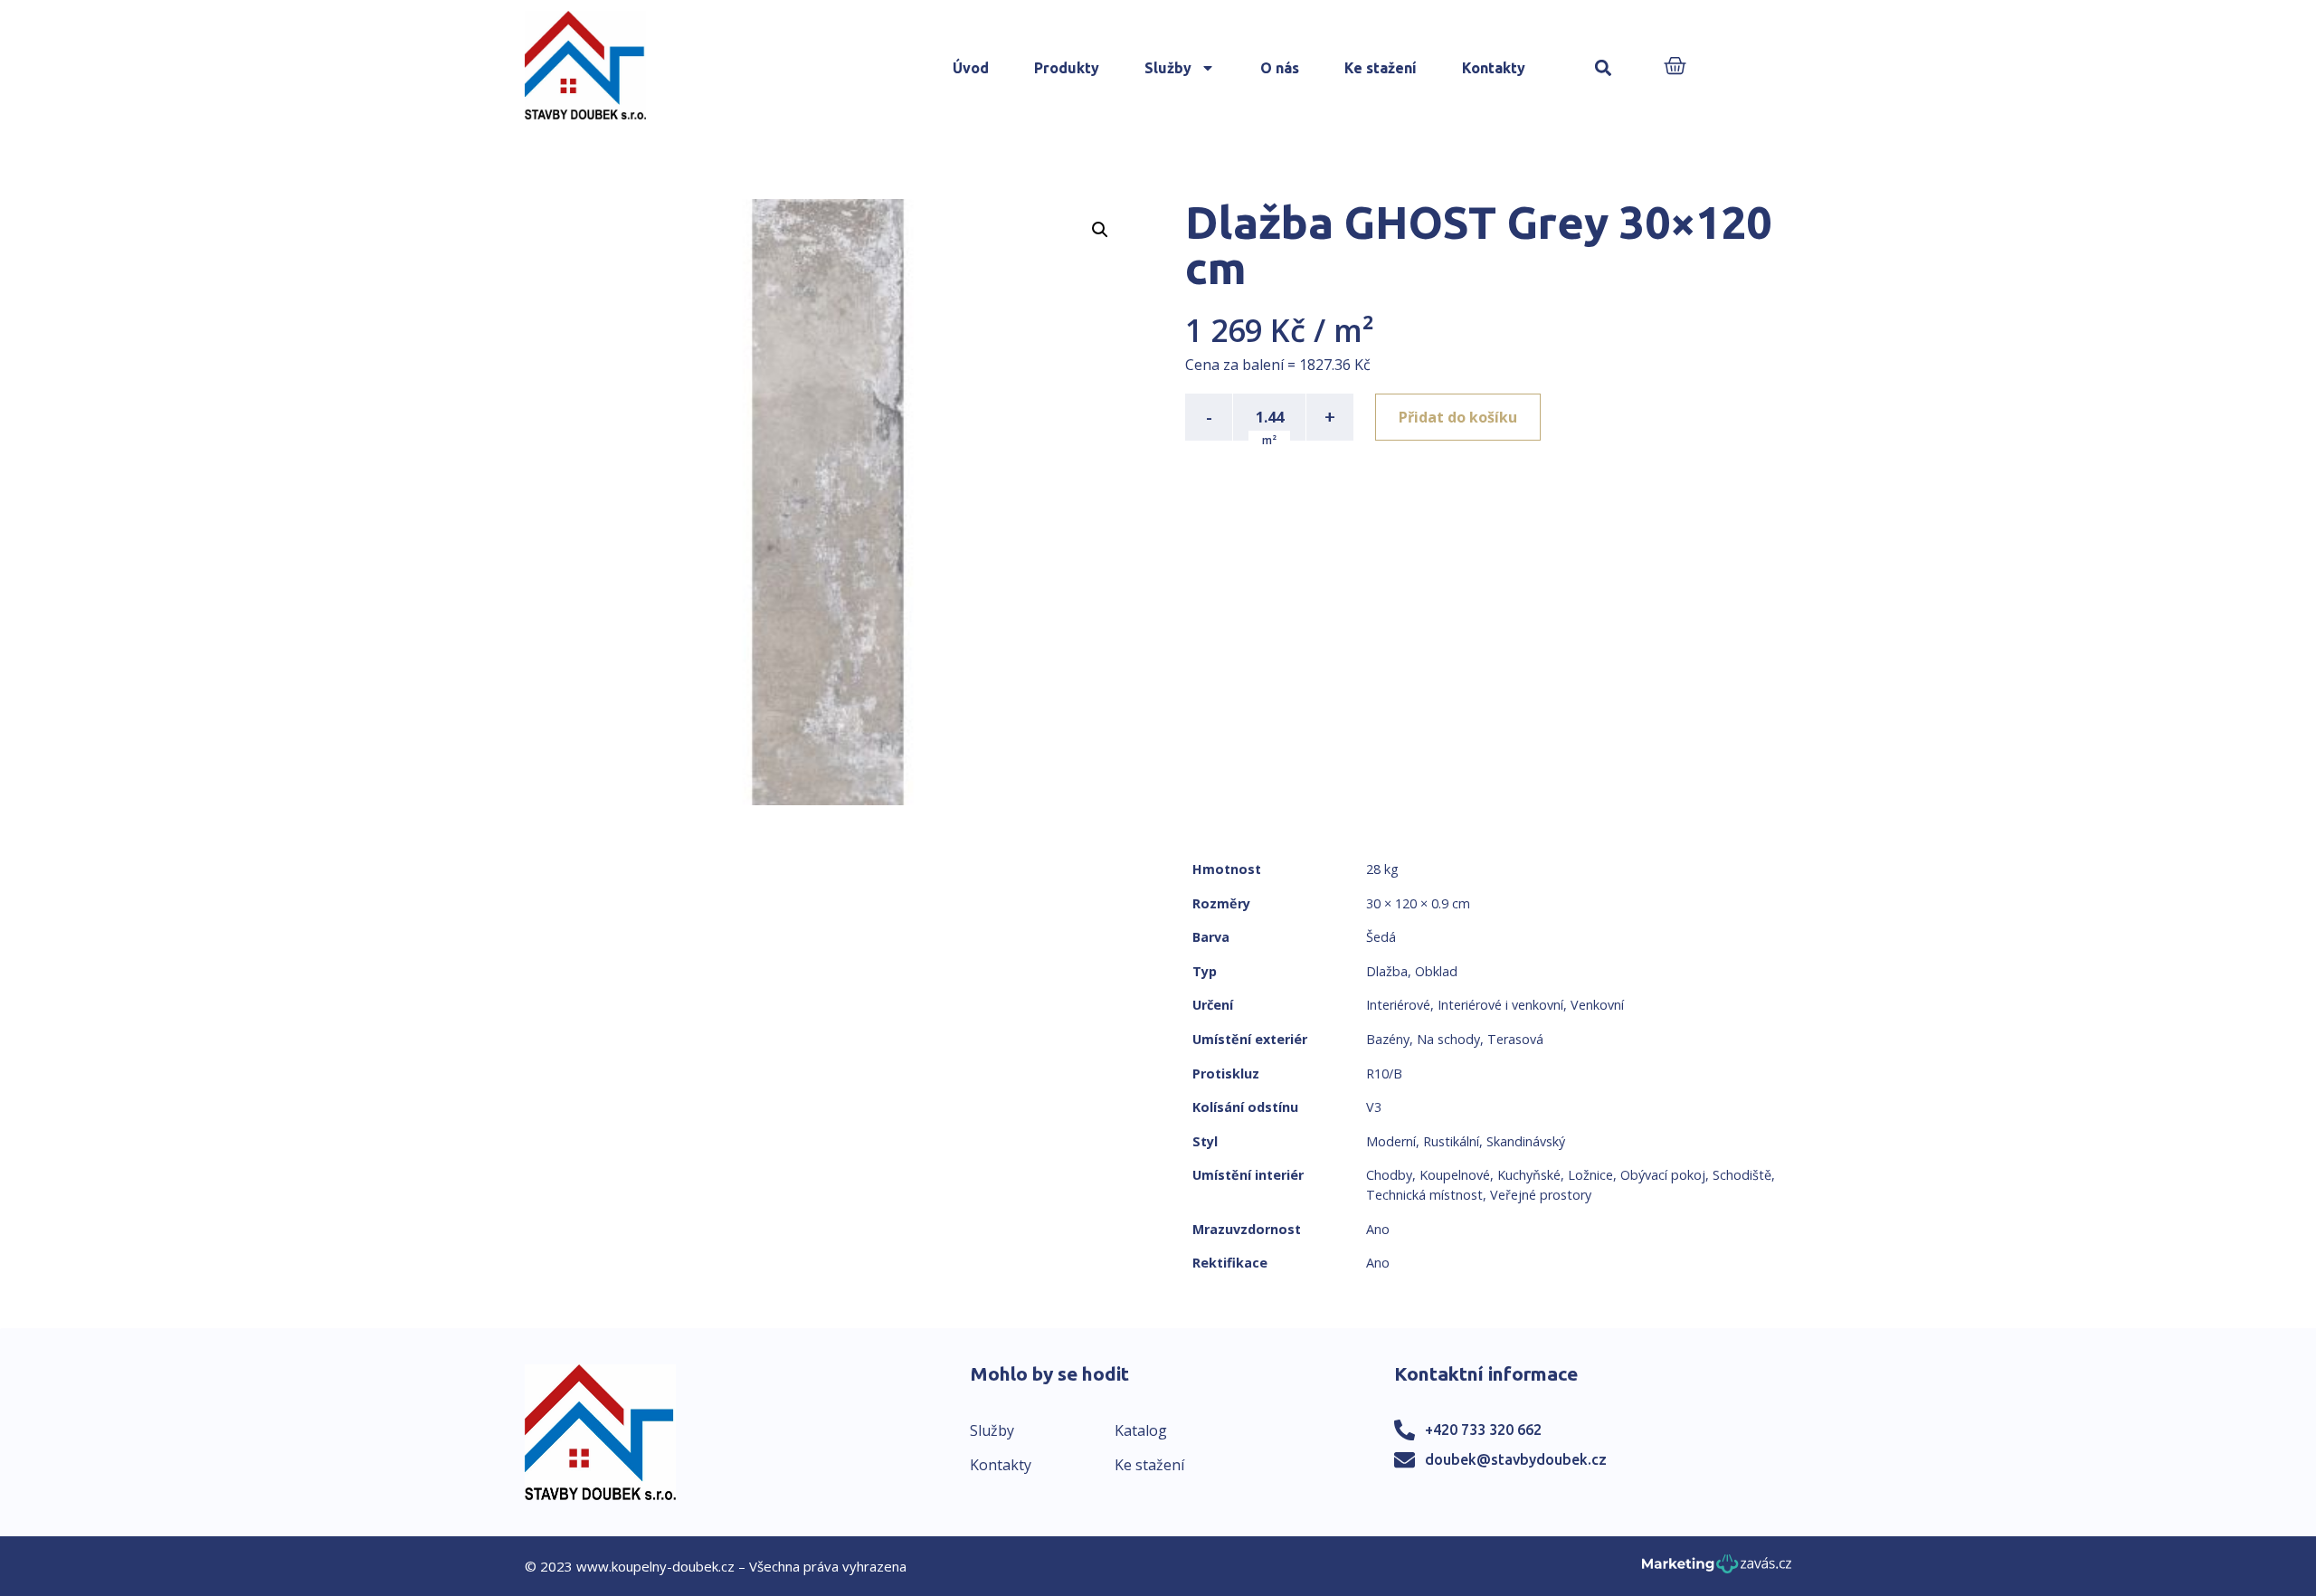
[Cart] (1675, 67)
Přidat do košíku (1458, 417)
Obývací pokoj (1663, 1175)
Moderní (1391, 1141)
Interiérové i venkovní (1500, 1005)
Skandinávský (1526, 1141)
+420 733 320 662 (1483, 1430)
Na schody (1448, 1039)
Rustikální (1451, 1141)
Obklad (1436, 971)
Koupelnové (1455, 1175)
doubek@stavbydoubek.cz (1516, 1459)
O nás (1280, 68)
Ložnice (1590, 1175)
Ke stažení (1381, 68)
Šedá (1381, 937)
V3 (1374, 1107)
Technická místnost (1424, 1195)
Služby (1168, 68)
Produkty (1067, 68)
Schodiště (1742, 1175)
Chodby (1389, 1175)
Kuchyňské (1529, 1175)
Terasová (1515, 1039)
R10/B (1384, 1073)
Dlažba (1387, 971)
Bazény (1388, 1039)
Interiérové (1398, 1005)
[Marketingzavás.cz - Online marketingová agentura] (1717, 1569)
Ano (1378, 1229)
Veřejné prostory (1541, 1195)
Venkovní (1597, 1005)
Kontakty (1494, 68)
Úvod (971, 68)
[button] (1604, 68)
